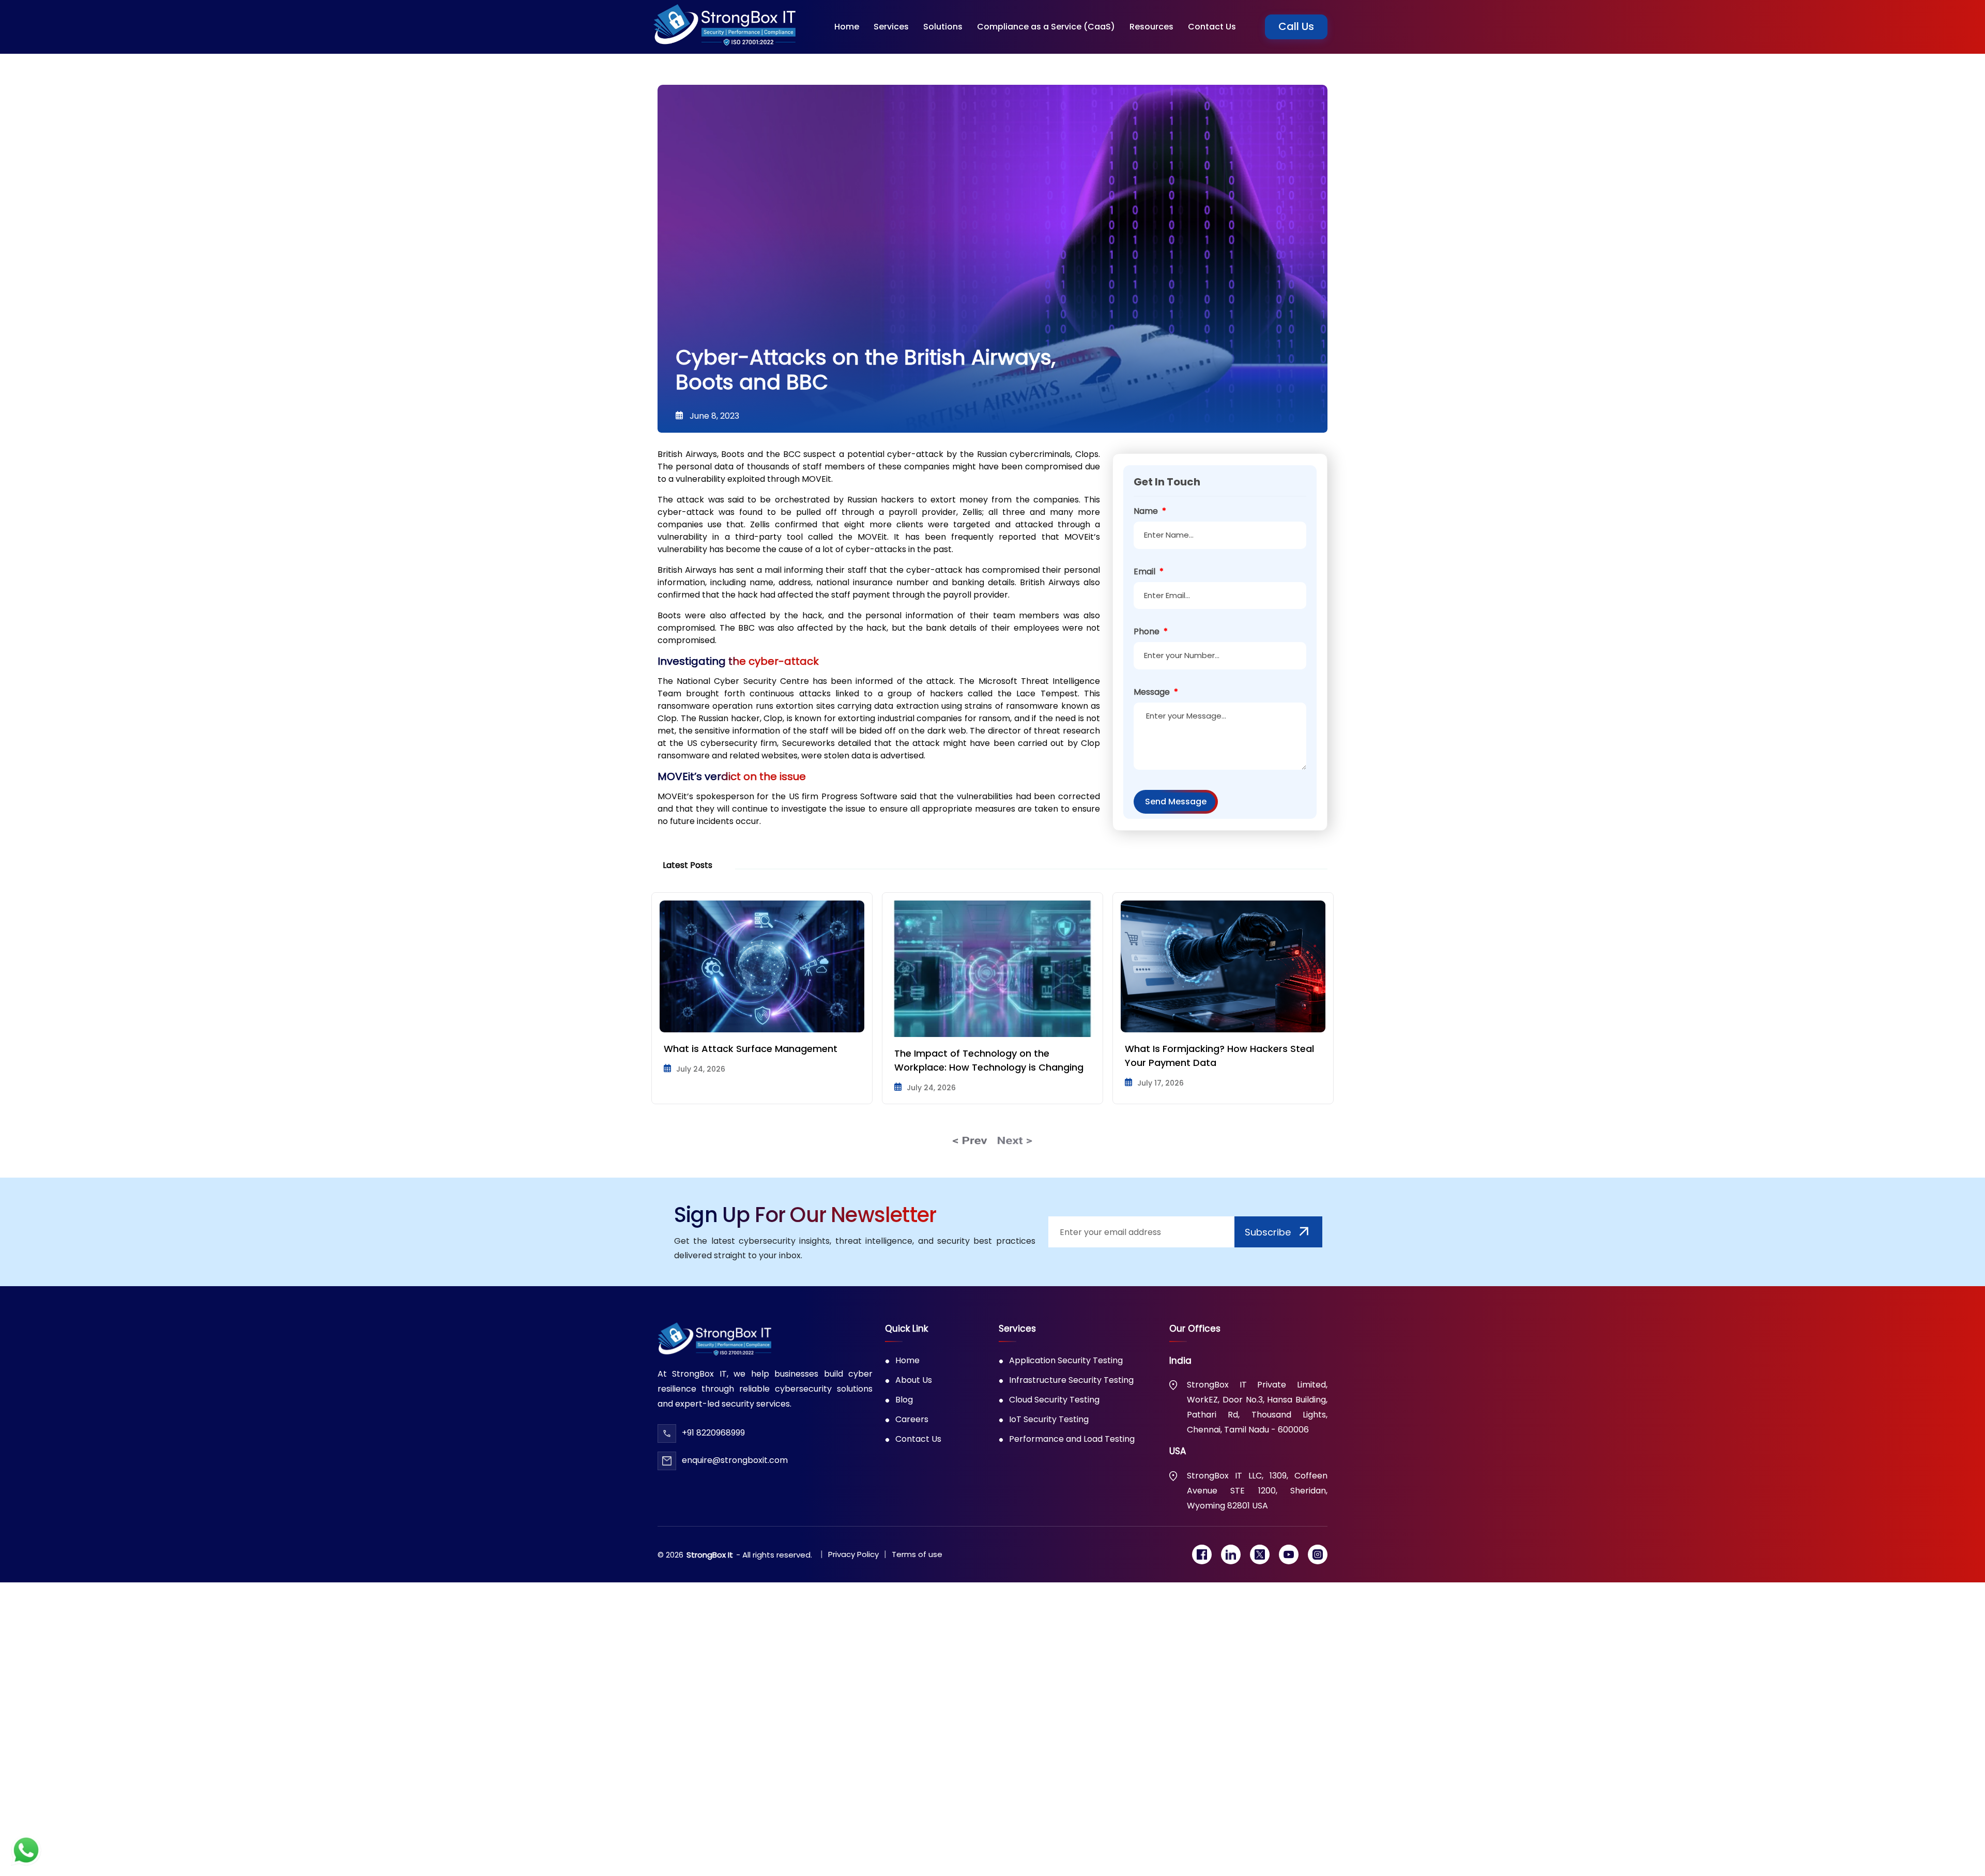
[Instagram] (1318, 1554)
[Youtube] (1289, 1554)
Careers (912, 1419)
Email (1149, 571)
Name (1150, 511)
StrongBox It (710, 1555)
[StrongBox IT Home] (724, 27)
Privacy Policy (853, 1554)
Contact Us (918, 1439)
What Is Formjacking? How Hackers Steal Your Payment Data (997, 1056)
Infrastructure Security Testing (1071, 1380)
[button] (891, 27)
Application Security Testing (1066, 1360)
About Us (914, 1380)
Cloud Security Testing (1054, 1400)
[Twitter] (1260, 1554)
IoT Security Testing (1049, 1419)
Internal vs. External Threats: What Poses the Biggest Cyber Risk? (1227, 1056)
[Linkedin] (1231, 1554)
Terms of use (917, 1554)
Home (907, 1360)
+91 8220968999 (713, 1433)
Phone (1151, 631)
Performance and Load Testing (1072, 1439)
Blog (904, 1400)
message (1156, 692)
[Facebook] (1202, 1554)
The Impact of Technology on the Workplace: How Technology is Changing (766, 1060)
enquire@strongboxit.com (735, 1460)
